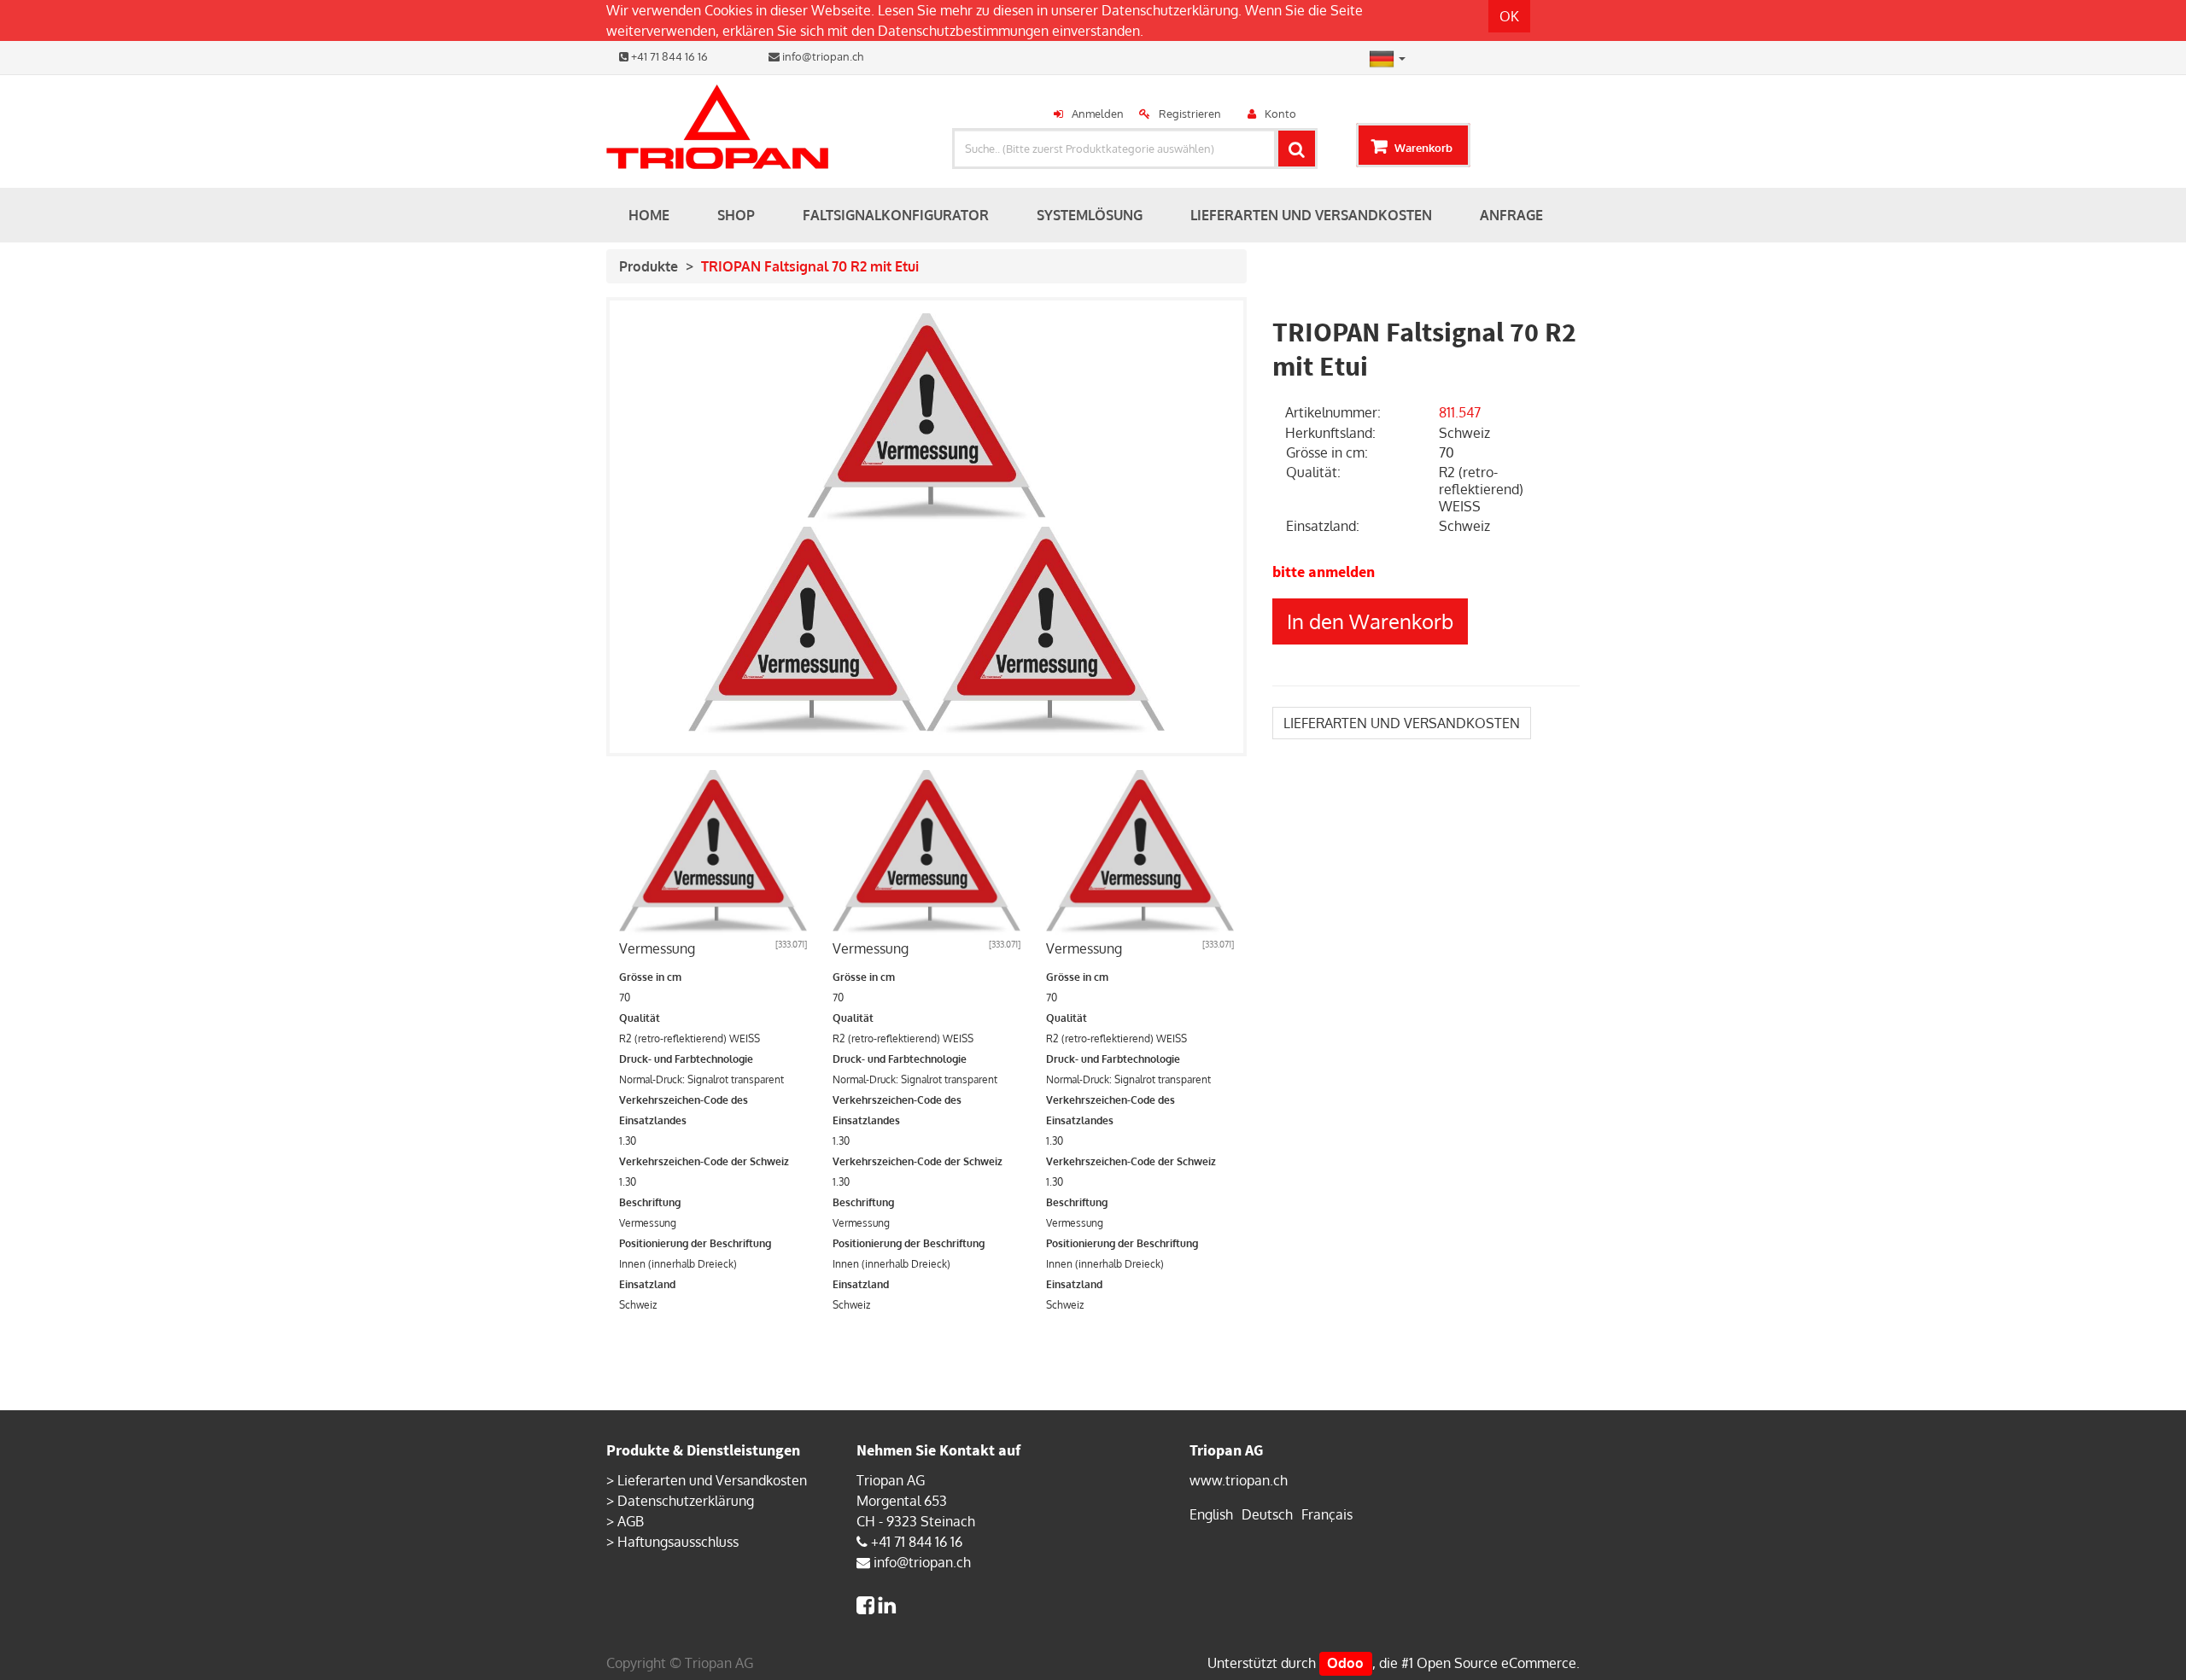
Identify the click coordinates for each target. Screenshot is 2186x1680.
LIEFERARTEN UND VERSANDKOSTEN (1402, 723)
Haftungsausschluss (678, 1542)
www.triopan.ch (1239, 1480)
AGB (631, 1521)
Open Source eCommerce (1496, 1663)
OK (1509, 16)
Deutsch (1267, 1514)
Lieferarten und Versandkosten (712, 1480)
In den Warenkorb (1370, 621)
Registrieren (1190, 114)
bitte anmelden (1324, 572)
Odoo (1345, 1663)
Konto (1280, 114)
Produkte (649, 266)
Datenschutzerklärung (1170, 10)
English (1211, 1514)
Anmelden (1098, 114)
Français (1327, 1514)
